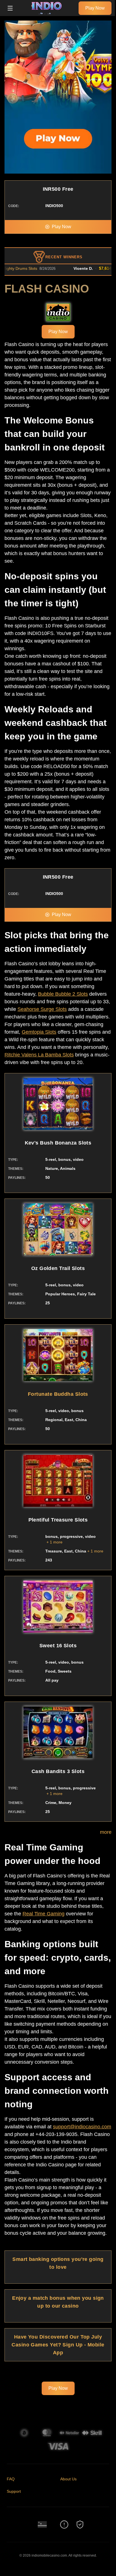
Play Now (95, 8)
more (106, 1832)
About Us (68, 2479)
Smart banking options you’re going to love (58, 2263)
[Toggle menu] (10, 8)
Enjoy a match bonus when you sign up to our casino (58, 2302)
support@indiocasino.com (82, 2127)
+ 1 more (54, 1542)
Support (14, 2491)
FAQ (11, 2479)
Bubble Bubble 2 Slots (63, 994)
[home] (47, 12)
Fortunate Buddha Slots (58, 1394)
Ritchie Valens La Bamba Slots (39, 1055)
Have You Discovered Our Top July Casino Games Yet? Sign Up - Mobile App (58, 2345)
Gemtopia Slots (39, 1032)
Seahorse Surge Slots (42, 1009)
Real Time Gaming (43, 1914)
